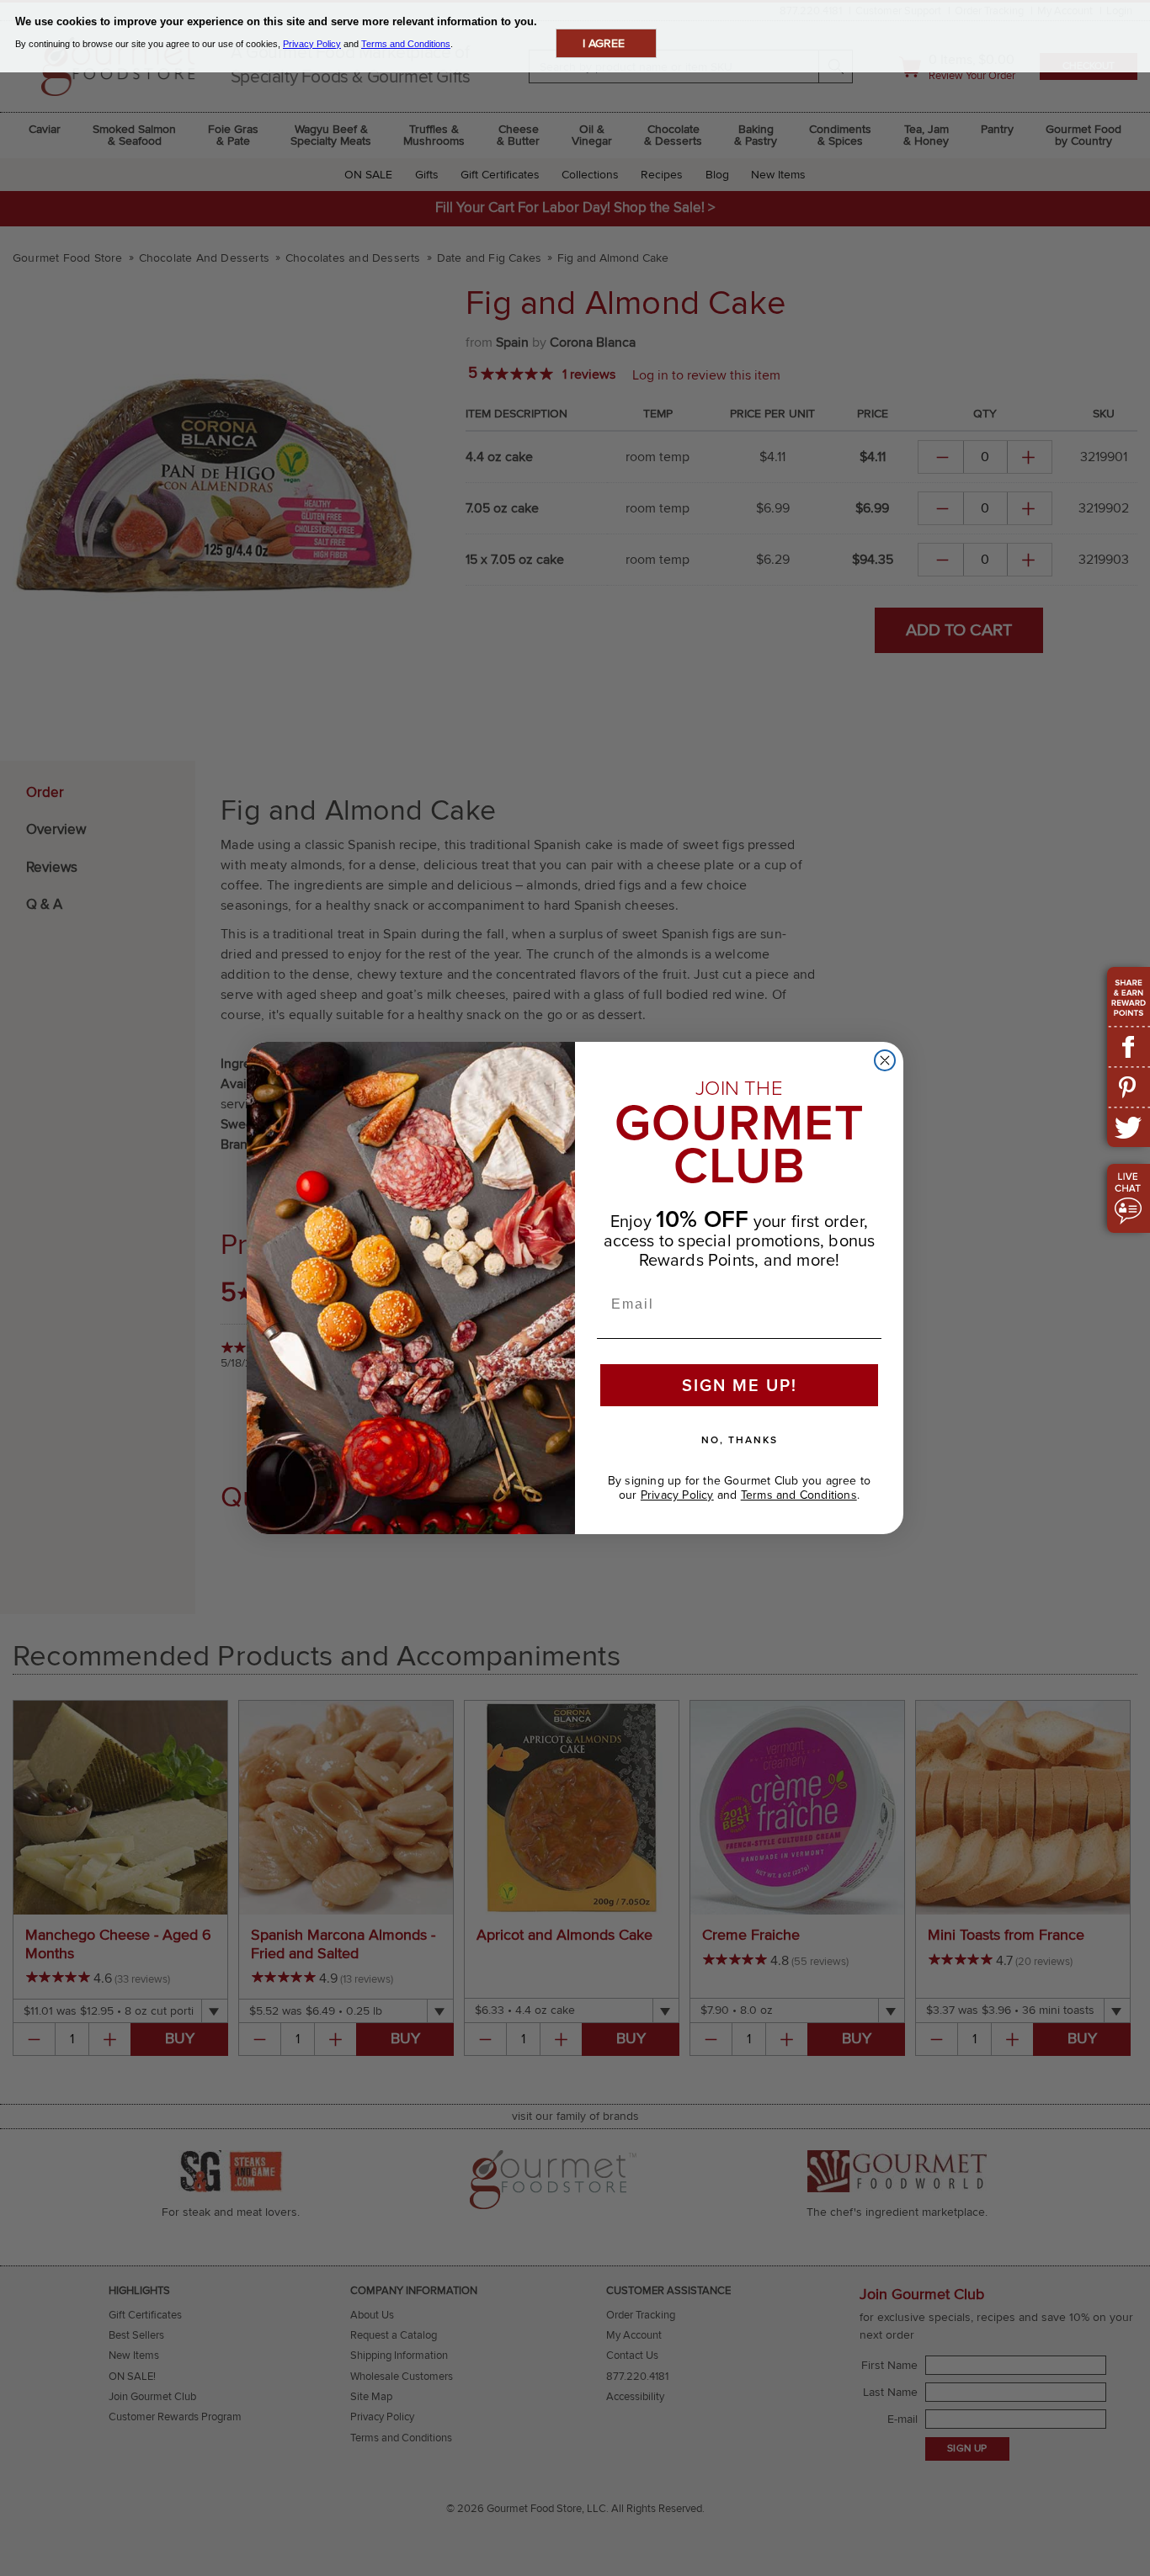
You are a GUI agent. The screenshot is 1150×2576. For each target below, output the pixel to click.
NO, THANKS (740, 1440)
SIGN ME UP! (740, 1385)
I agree (604, 43)
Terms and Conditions (799, 1495)
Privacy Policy (677, 1495)
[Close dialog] (885, 1060)
